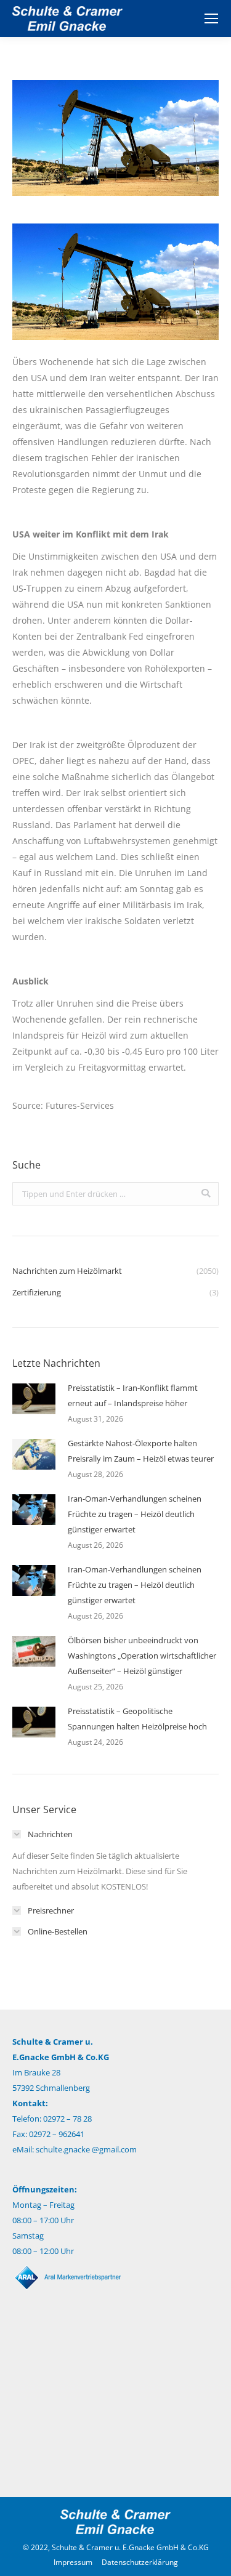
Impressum (73, 2562)
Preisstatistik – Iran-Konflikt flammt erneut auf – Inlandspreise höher (133, 1395)
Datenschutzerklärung (140, 2562)
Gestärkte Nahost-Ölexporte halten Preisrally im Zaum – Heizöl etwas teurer (141, 1451)
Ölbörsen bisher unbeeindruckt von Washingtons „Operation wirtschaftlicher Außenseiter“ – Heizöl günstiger (142, 1656)
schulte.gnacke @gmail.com (86, 2149)
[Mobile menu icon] (211, 18)
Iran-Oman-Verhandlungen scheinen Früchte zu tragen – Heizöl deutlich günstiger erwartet (135, 1514)
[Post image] (34, 1399)
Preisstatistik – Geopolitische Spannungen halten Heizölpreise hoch (137, 1719)
